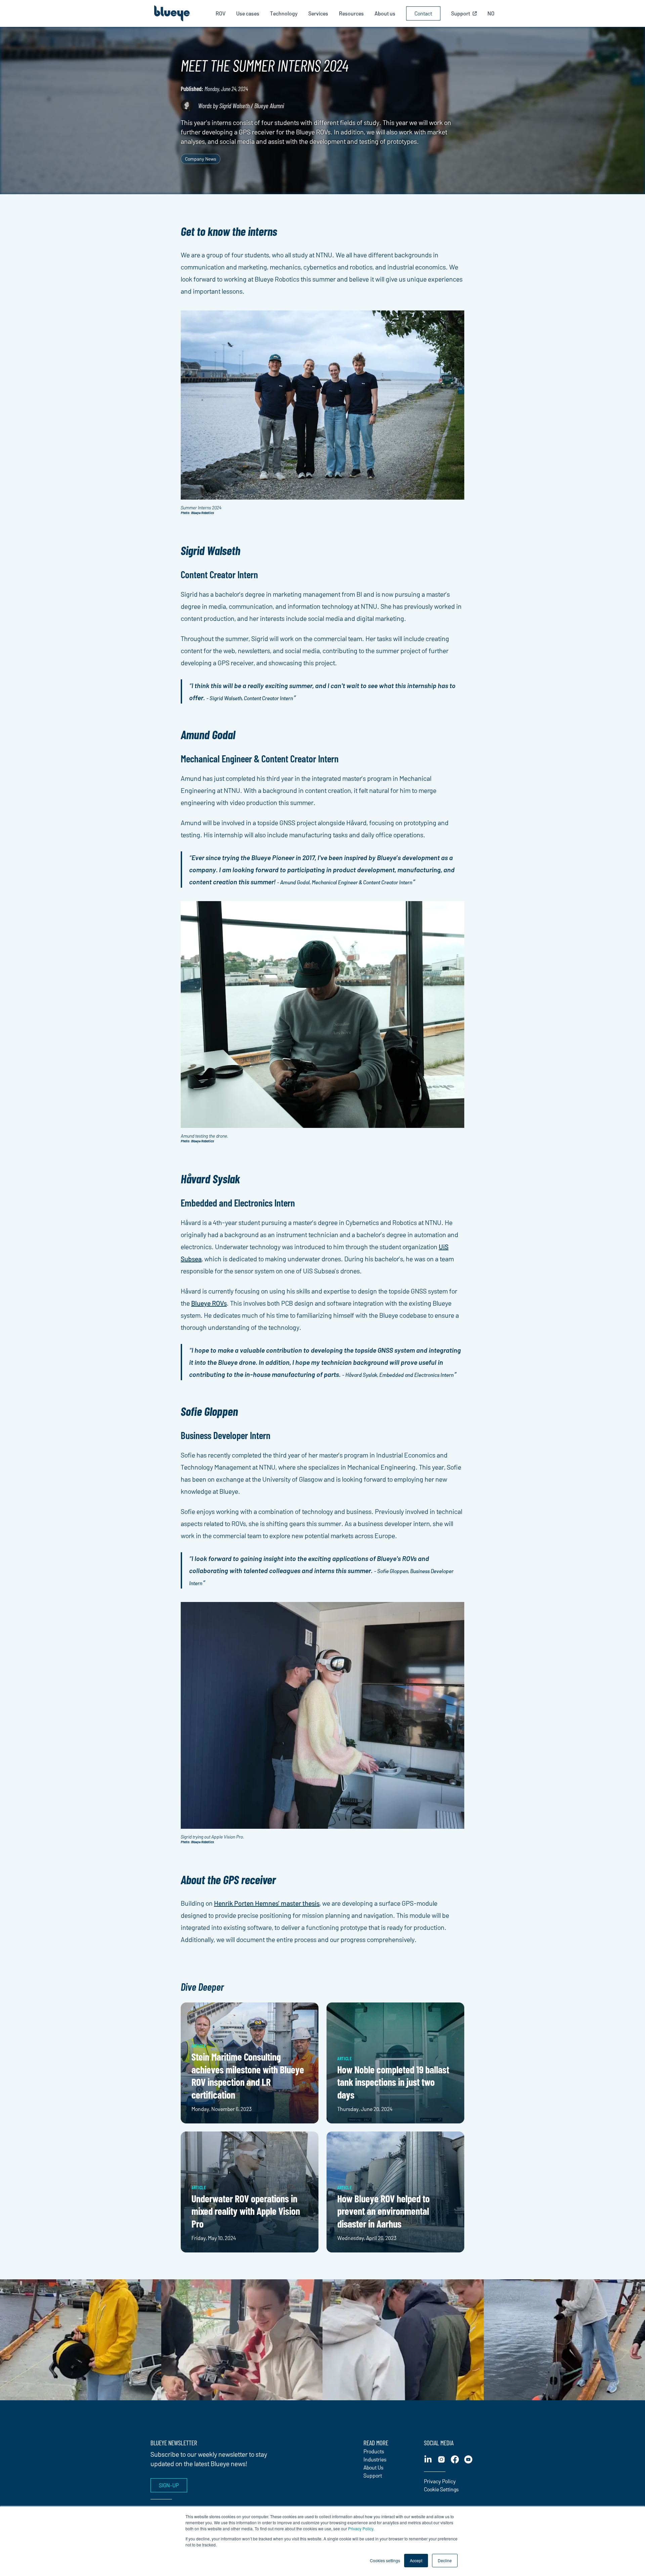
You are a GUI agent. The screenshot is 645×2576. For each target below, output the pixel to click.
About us (385, 13)
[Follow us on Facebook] (455, 2459)
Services (318, 13)
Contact (423, 13)
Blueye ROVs (209, 1303)
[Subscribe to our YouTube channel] (468, 2459)
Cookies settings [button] (385, 2560)
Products (374, 2451)
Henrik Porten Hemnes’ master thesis (267, 1903)
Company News (201, 159)
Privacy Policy (361, 2528)
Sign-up (169, 2485)
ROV (221, 13)
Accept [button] (416, 2560)
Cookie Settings (441, 2489)
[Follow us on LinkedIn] (428, 2459)
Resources (351, 13)
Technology (284, 13)
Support (373, 2475)
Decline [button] (445, 2560)
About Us (373, 2467)
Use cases (248, 13)
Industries (375, 2459)
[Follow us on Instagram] (441, 2459)
